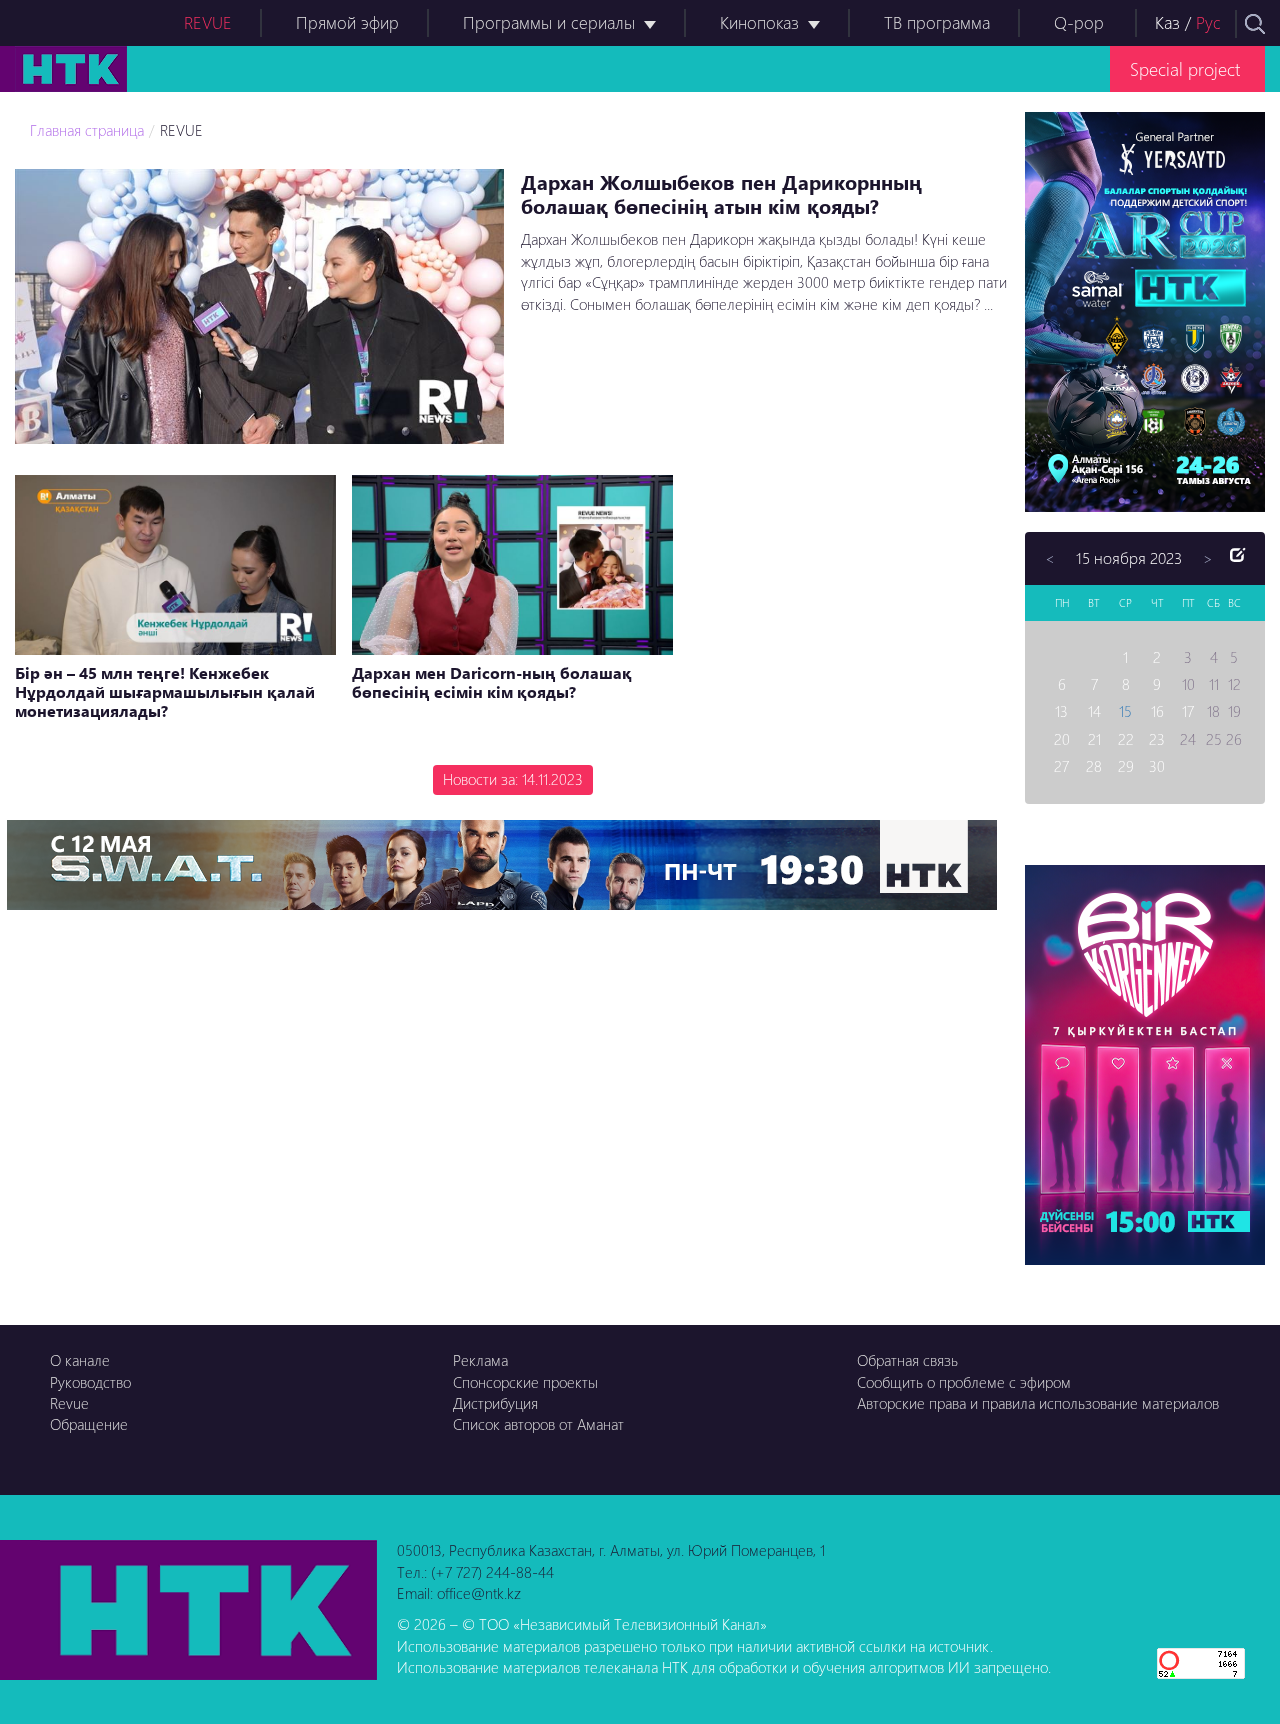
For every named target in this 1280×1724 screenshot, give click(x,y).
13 (1061, 711)
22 (1126, 739)
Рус (1208, 22)
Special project (1185, 68)
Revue (69, 1403)
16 (1157, 711)
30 (1157, 766)
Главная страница (87, 130)
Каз (1167, 22)
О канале (80, 1360)
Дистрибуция (495, 1403)
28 (1094, 766)
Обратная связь (907, 1360)
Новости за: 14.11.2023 (513, 779)
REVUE (208, 22)
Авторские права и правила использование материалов (1038, 1403)
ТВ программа (937, 22)
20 (1062, 739)
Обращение (89, 1424)
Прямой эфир (347, 22)
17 (1188, 711)
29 (1126, 766)
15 (1125, 711)
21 (1094, 739)
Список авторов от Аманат (538, 1424)
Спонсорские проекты (525, 1382)
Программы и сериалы (549, 22)
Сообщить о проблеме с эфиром (964, 1382)
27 (1061, 766)
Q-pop (1079, 22)
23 (1157, 739)
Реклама (480, 1360)
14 (1094, 711)
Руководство (90, 1382)
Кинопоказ (759, 22)
